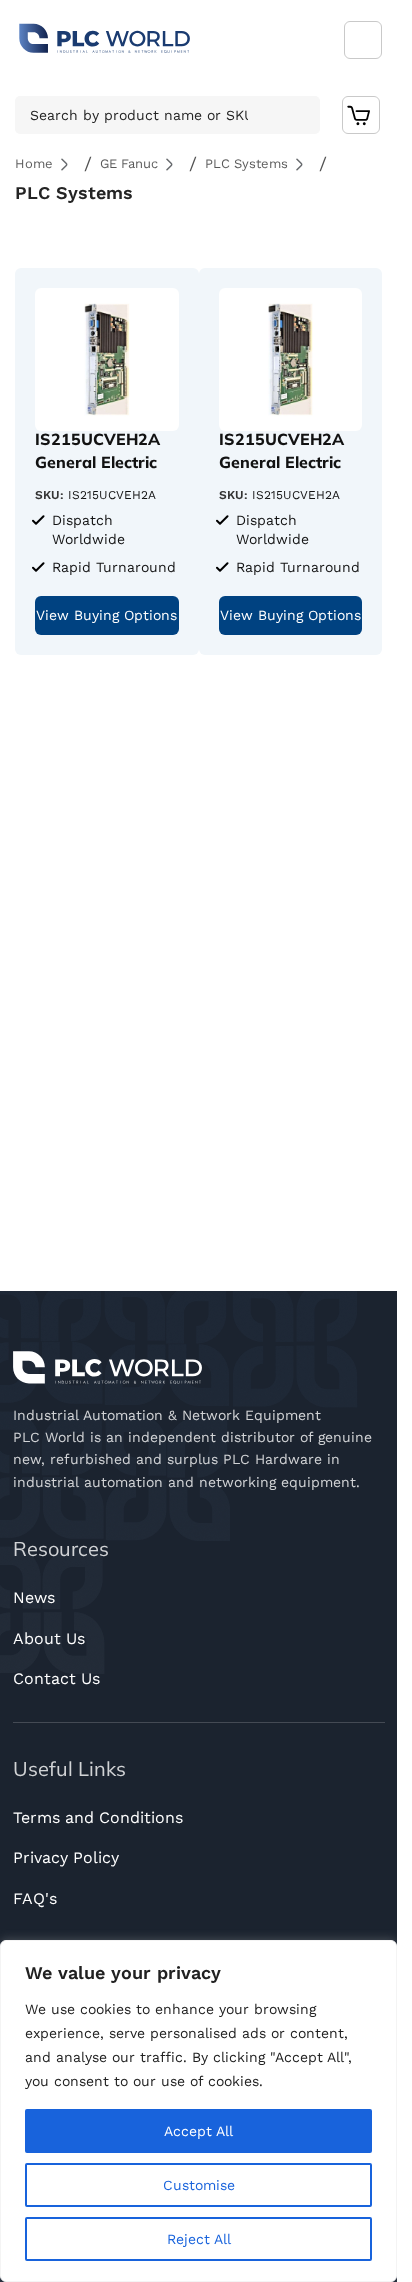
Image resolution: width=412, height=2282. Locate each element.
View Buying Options (106, 615)
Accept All (198, 2131)
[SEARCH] (299, 115)
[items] (361, 115)
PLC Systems (246, 163)
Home (34, 163)
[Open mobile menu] (363, 40)
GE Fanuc (129, 163)
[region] (198, 2111)
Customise (199, 2185)
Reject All (199, 2239)
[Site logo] (105, 38)
